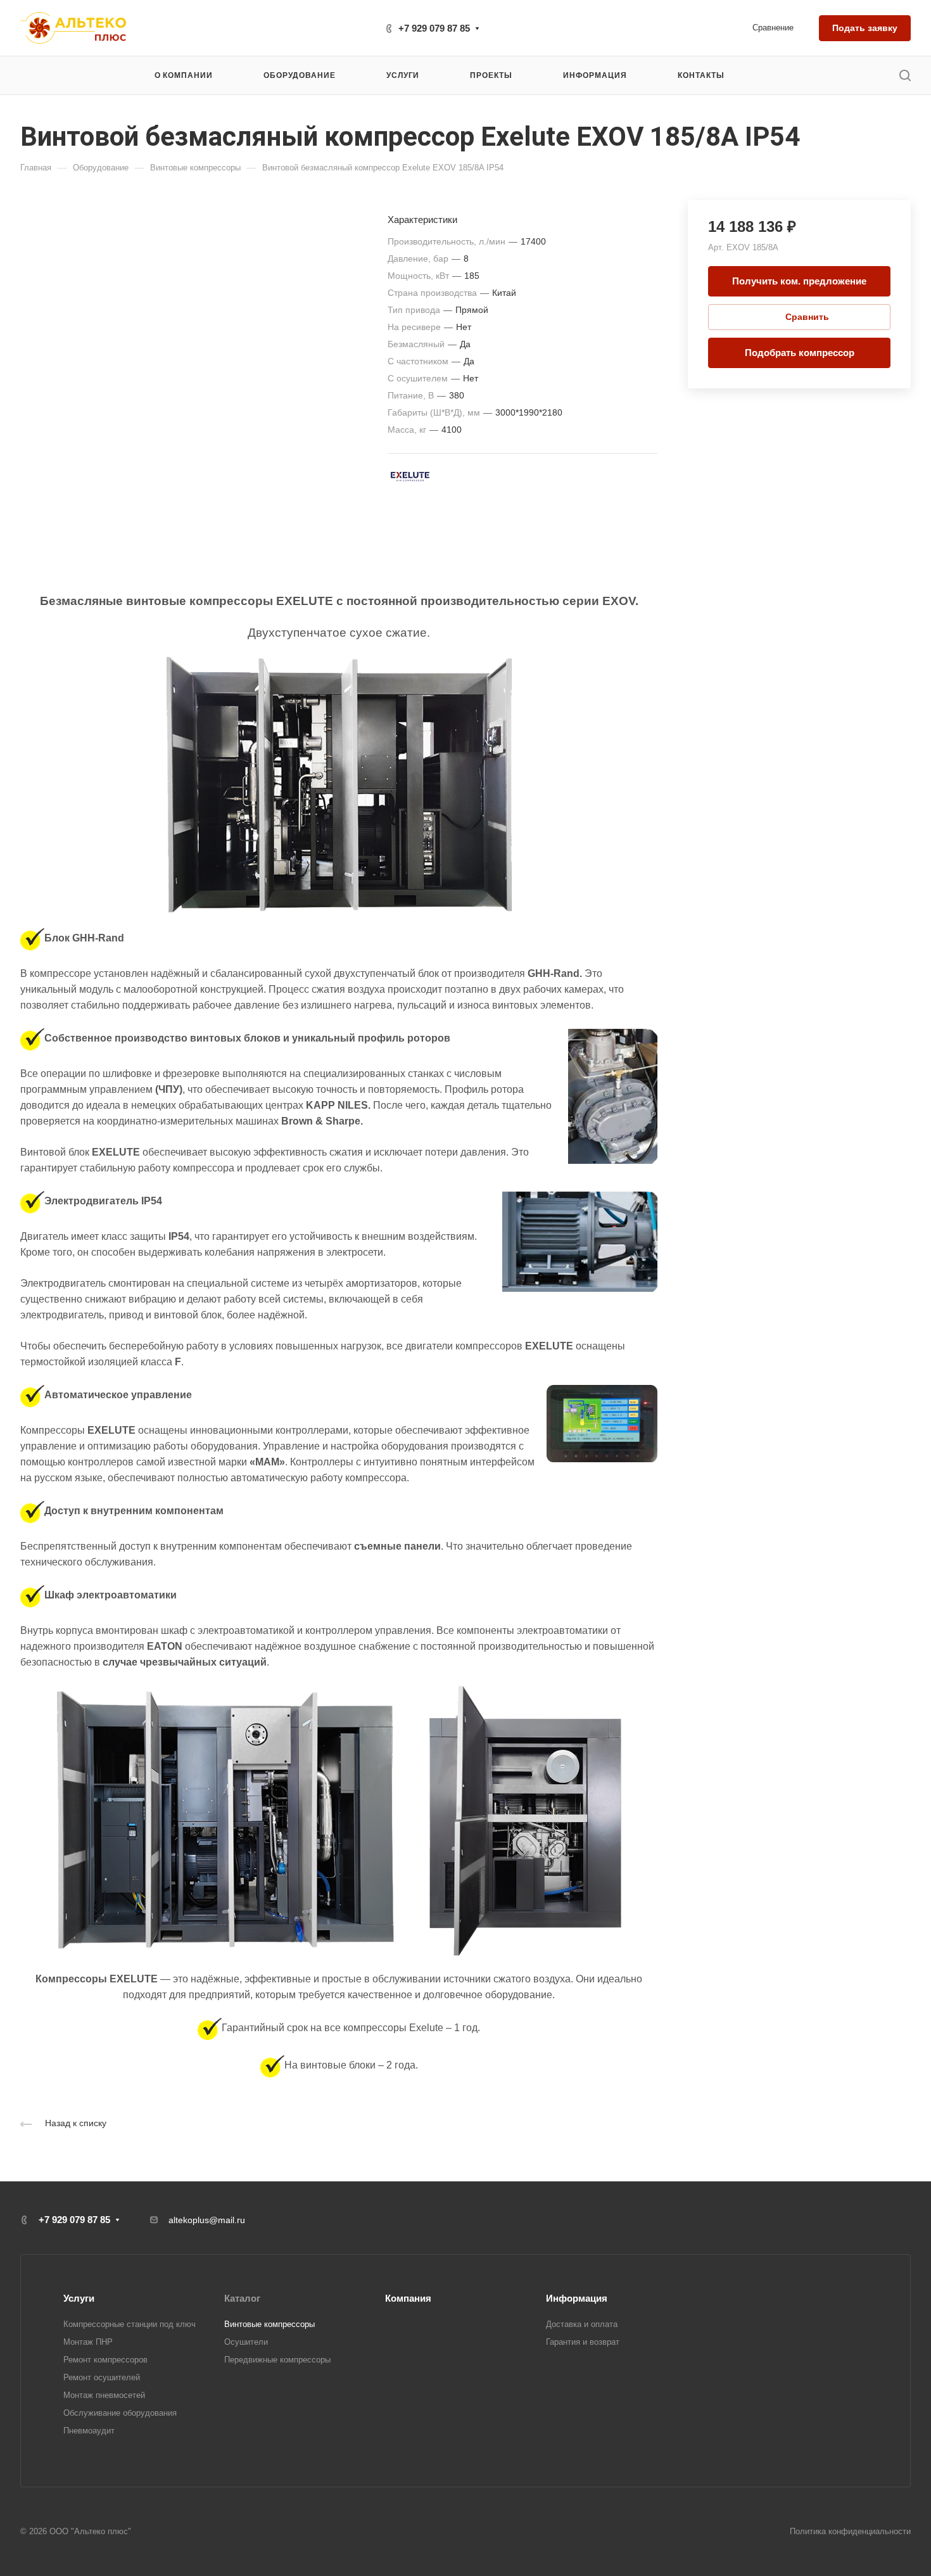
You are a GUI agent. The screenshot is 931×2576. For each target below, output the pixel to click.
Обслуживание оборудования (120, 2413)
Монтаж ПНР (88, 2342)
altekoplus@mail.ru (207, 2220)
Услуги (79, 2298)
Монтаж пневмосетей (104, 2395)
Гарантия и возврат (583, 2342)
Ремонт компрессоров (105, 2360)
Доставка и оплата (582, 2324)
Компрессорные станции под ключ (130, 2324)
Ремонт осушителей (102, 2377)
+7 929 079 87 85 (434, 28)
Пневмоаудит (89, 2431)
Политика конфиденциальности (850, 2531)
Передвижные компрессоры (277, 2360)
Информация (577, 2298)
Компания (408, 2298)
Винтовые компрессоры (269, 2324)
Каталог (242, 2298)
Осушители (246, 2342)
